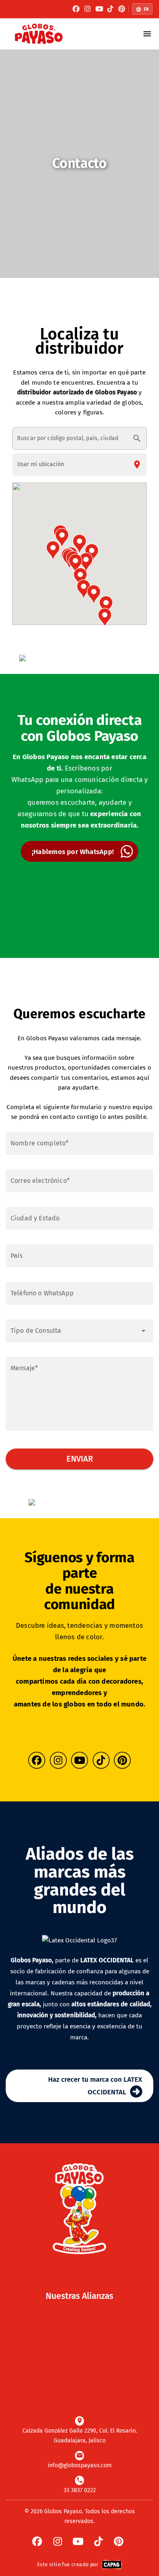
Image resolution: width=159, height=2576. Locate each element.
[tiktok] (110, 9)
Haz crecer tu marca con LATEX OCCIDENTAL (95, 2086)
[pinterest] (122, 9)
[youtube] (99, 9)
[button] (79, 544)
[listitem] (79, 2430)
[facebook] (76, 9)
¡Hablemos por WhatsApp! (73, 852)
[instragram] (88, 9)
